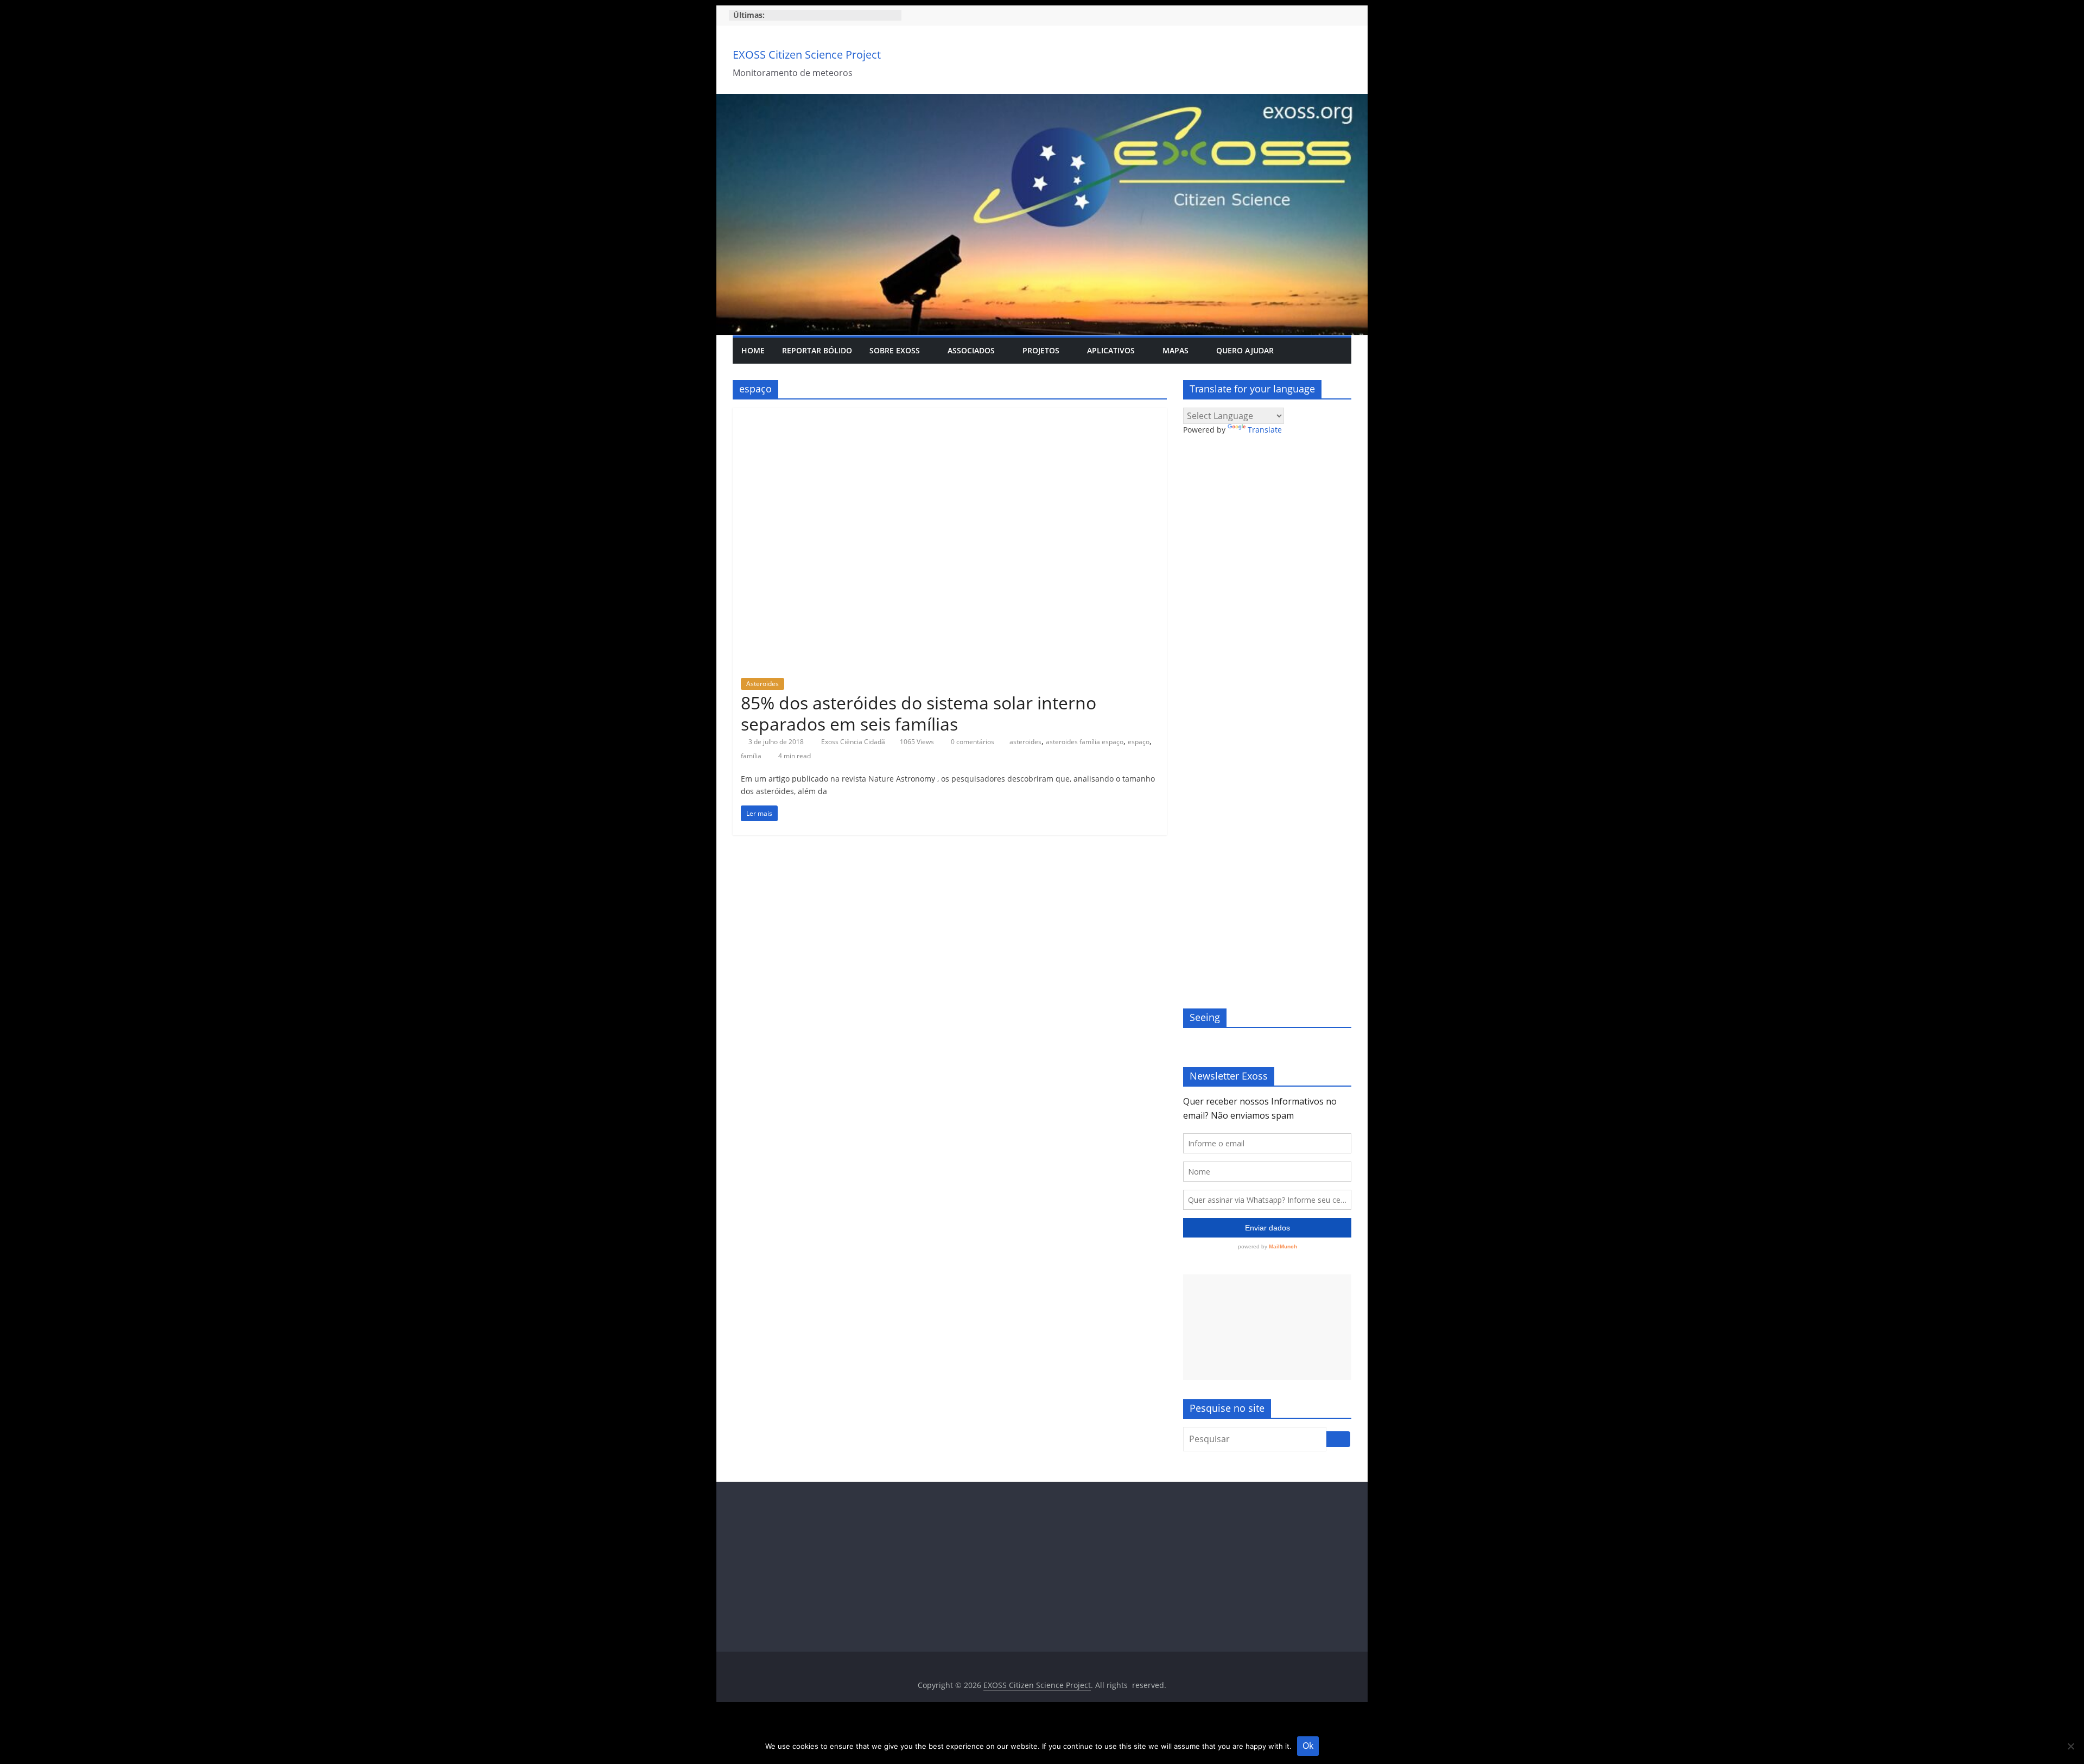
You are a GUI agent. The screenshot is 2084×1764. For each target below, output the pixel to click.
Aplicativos (1111, 350)
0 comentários (972, 742)
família (751, 756)
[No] (2070, 1746)
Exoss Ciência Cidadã (854, 742)
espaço (1139, 742)
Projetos (1041, 350)
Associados (971, 350)
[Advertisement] (1267, 1327)
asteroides (1025, 742)
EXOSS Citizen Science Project (807, 55)
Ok (1308, 1746)
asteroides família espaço (1085, 742)
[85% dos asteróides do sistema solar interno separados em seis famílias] (950, 414)
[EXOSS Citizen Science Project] (1042, 100)
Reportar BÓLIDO (817, 350)
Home (753, 350)
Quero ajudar (1245, 350)
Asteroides (763, 684)
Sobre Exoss (895, 350)
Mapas (1176, 350)
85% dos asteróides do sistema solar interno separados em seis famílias (919, 713)
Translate (1265, 430)
